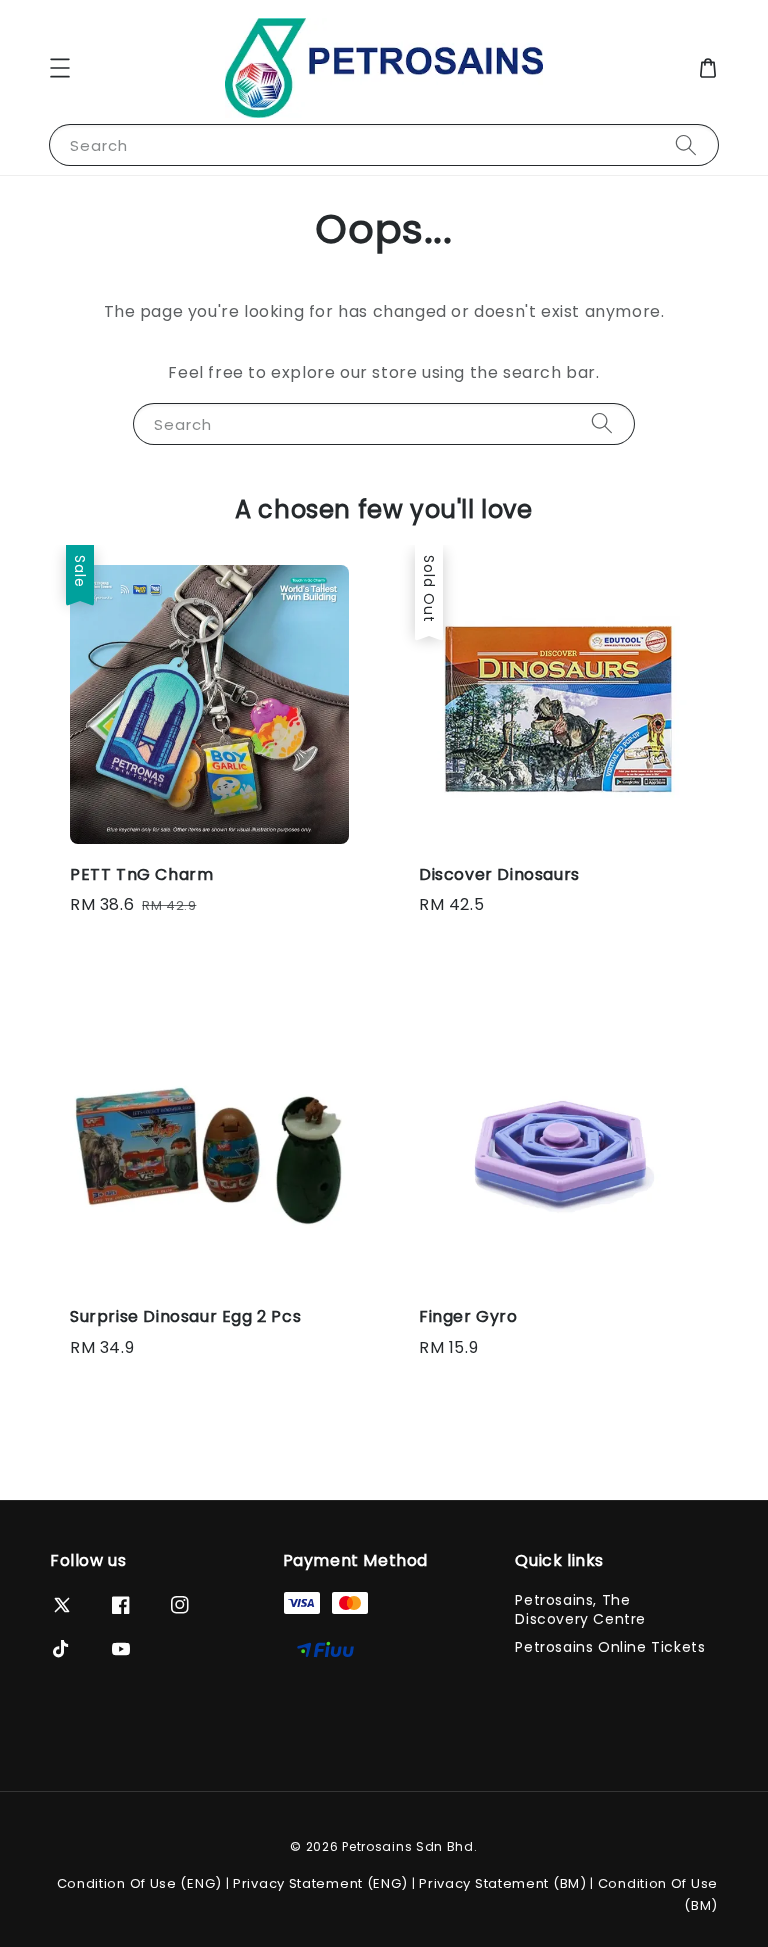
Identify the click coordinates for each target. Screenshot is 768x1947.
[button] (60, 68)
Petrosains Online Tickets (610, 1647)
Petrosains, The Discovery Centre (580, 1609)
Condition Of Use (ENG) (139, 1883)
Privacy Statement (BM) (502, 1883)
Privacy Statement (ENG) (320, 1883)
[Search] (686, 144)
